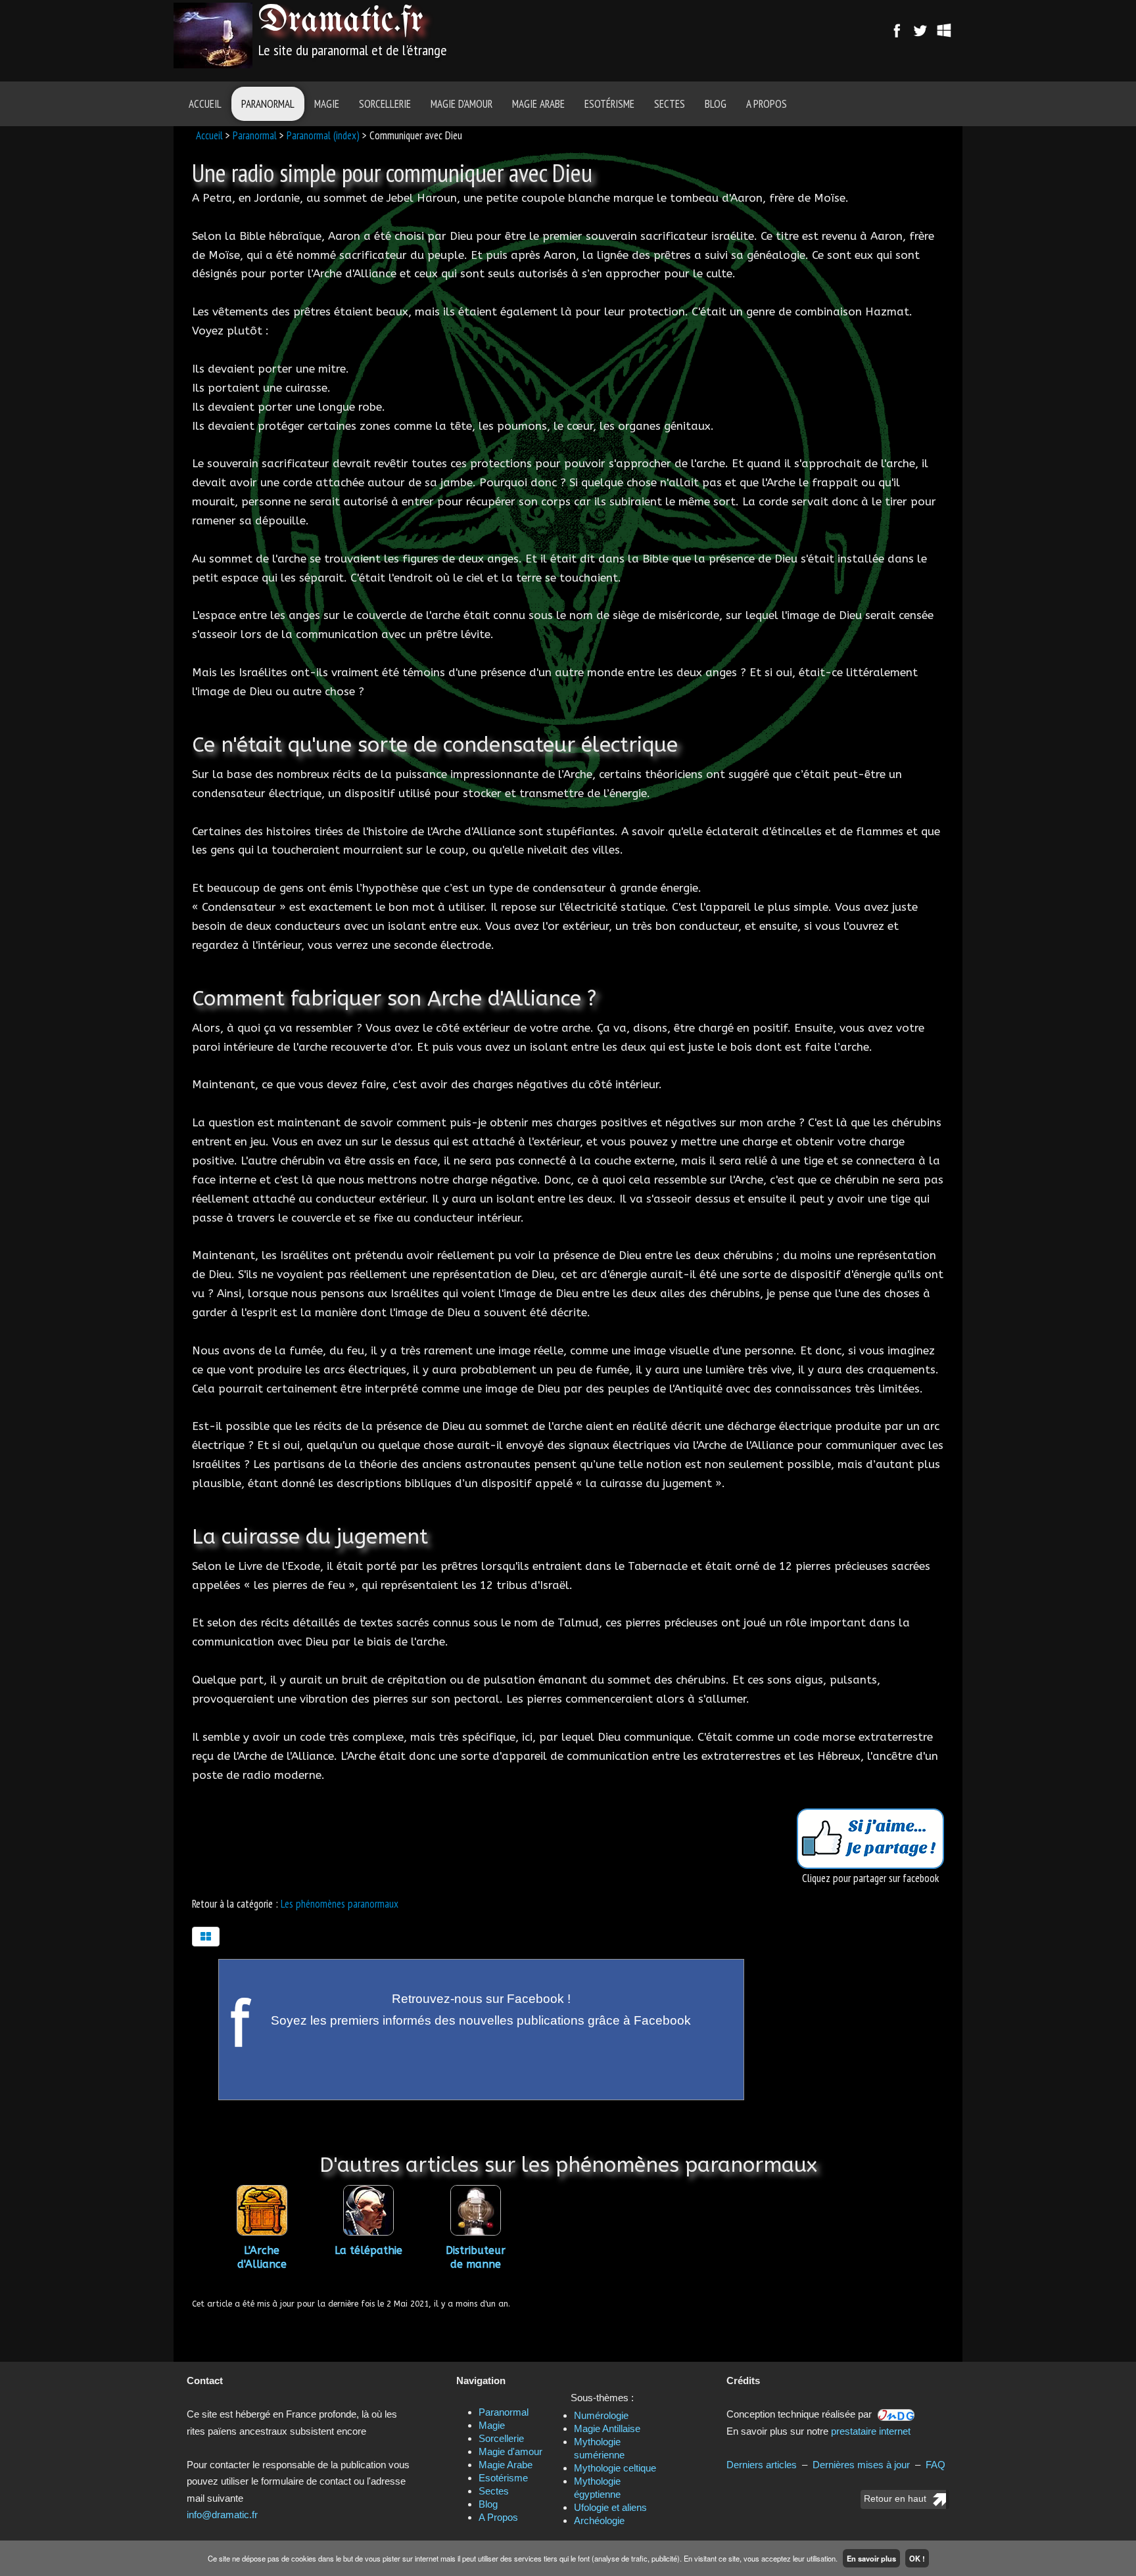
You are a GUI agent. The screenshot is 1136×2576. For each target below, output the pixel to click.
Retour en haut (895, 2499)
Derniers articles (762, 2465)
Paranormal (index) (323, 135)
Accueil (205, 104)
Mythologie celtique (615, 2468)
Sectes (670, 104)
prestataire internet (871, 2431)
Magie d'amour (461, 104)
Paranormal (268, 104)
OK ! (917, 2558)
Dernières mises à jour (861, 2465)
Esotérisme (609, 104)
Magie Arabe (538, 104)
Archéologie (599, 2520)
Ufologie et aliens (610, 2507)
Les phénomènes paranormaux (340, 1904)
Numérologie (601, 2415)
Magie (327, 104)
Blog (716, 104)
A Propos (767, 104)
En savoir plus (871, 2558)
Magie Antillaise (607, 2428)
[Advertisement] (642, 36)
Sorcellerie (385, 104)
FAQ (935, 2465)
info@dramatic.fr (222, 2515)
